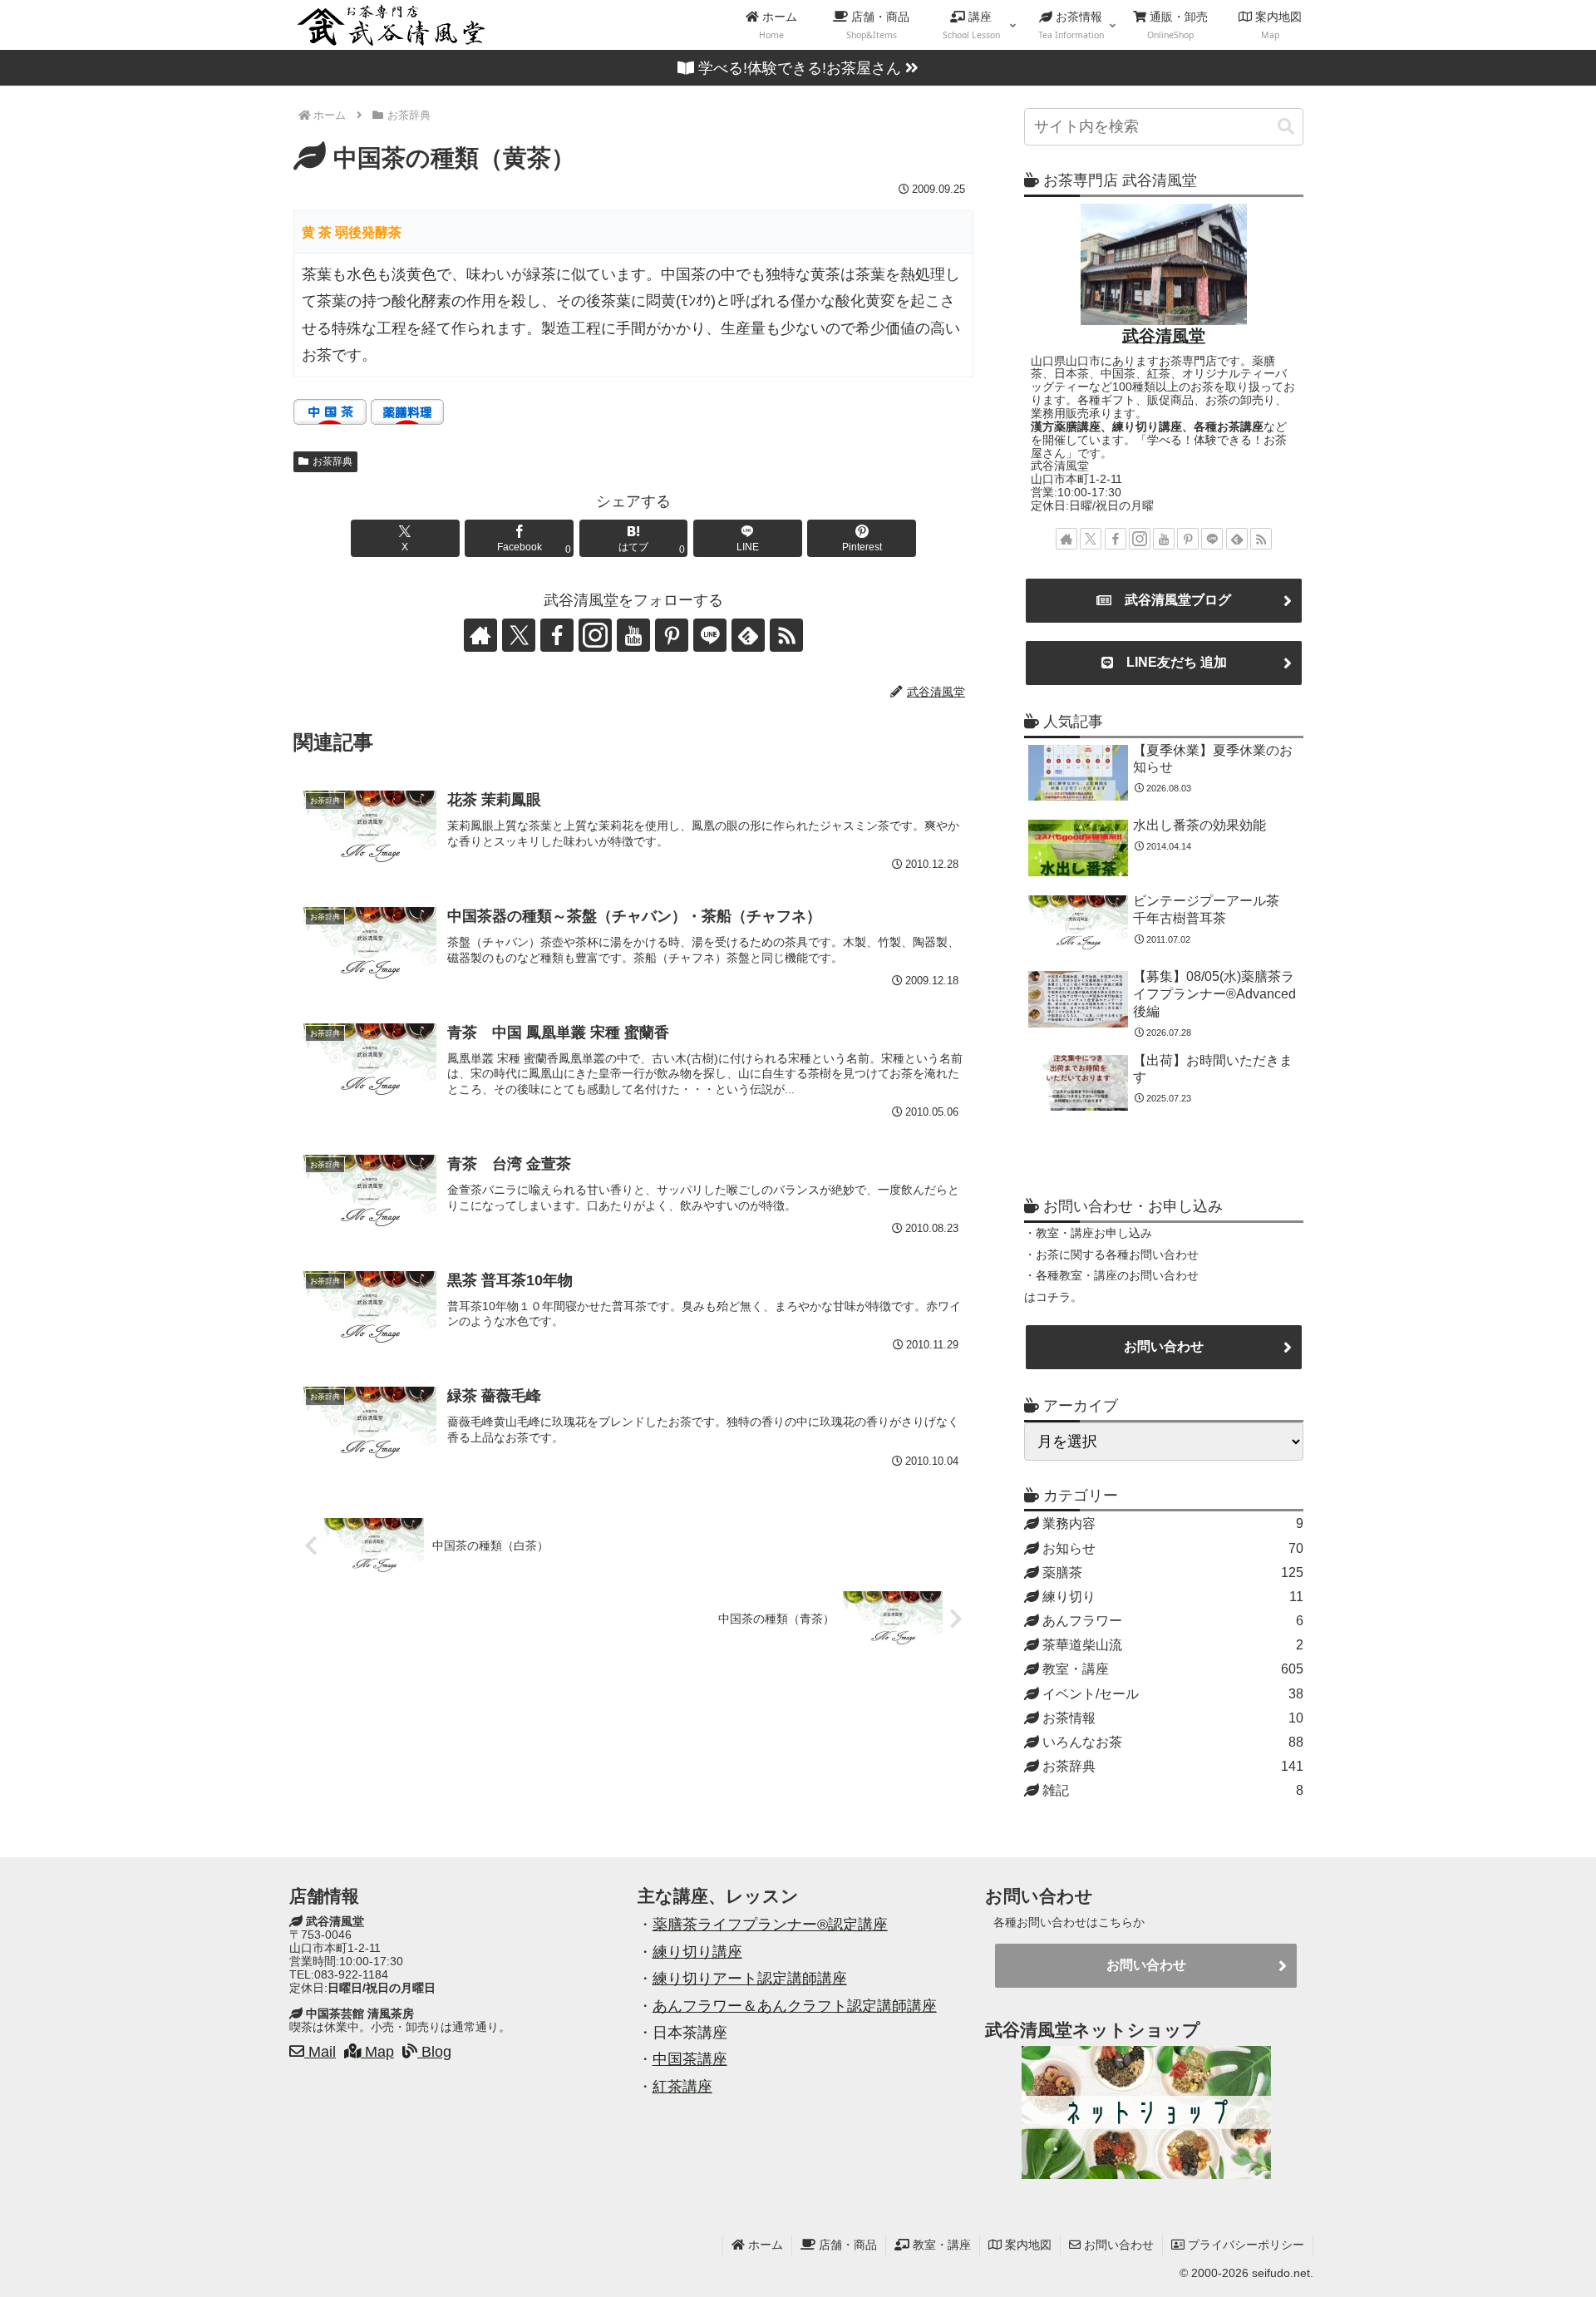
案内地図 (1027, 2245)
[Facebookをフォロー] (557, 635)
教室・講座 (940, 2245)
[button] (1286, 127)
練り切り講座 (697, 1952)
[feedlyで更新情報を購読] (748, 635)
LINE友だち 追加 (1170, 662)
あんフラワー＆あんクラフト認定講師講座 (795, 2006)
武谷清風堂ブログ (1171, 600)
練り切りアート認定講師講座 (750, 1979)
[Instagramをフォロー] (595, 635)
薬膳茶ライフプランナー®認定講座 (770, 1925)
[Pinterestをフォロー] (672, 635)
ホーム (764, 2245)
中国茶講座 (690, 2059)
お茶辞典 (332, 461)
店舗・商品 (846, 2245)
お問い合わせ (1164, 1346)
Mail (320, 2052)
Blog (434, 2052)
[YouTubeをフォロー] (633, 635)
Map (377, 2052)
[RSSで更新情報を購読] (786, 635)
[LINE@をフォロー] (710, 635)
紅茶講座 (682, 2087)
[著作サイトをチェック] (480, 635)
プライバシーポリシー (1244, 2245)
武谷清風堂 (1164, 336)
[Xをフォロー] (519, 635)
